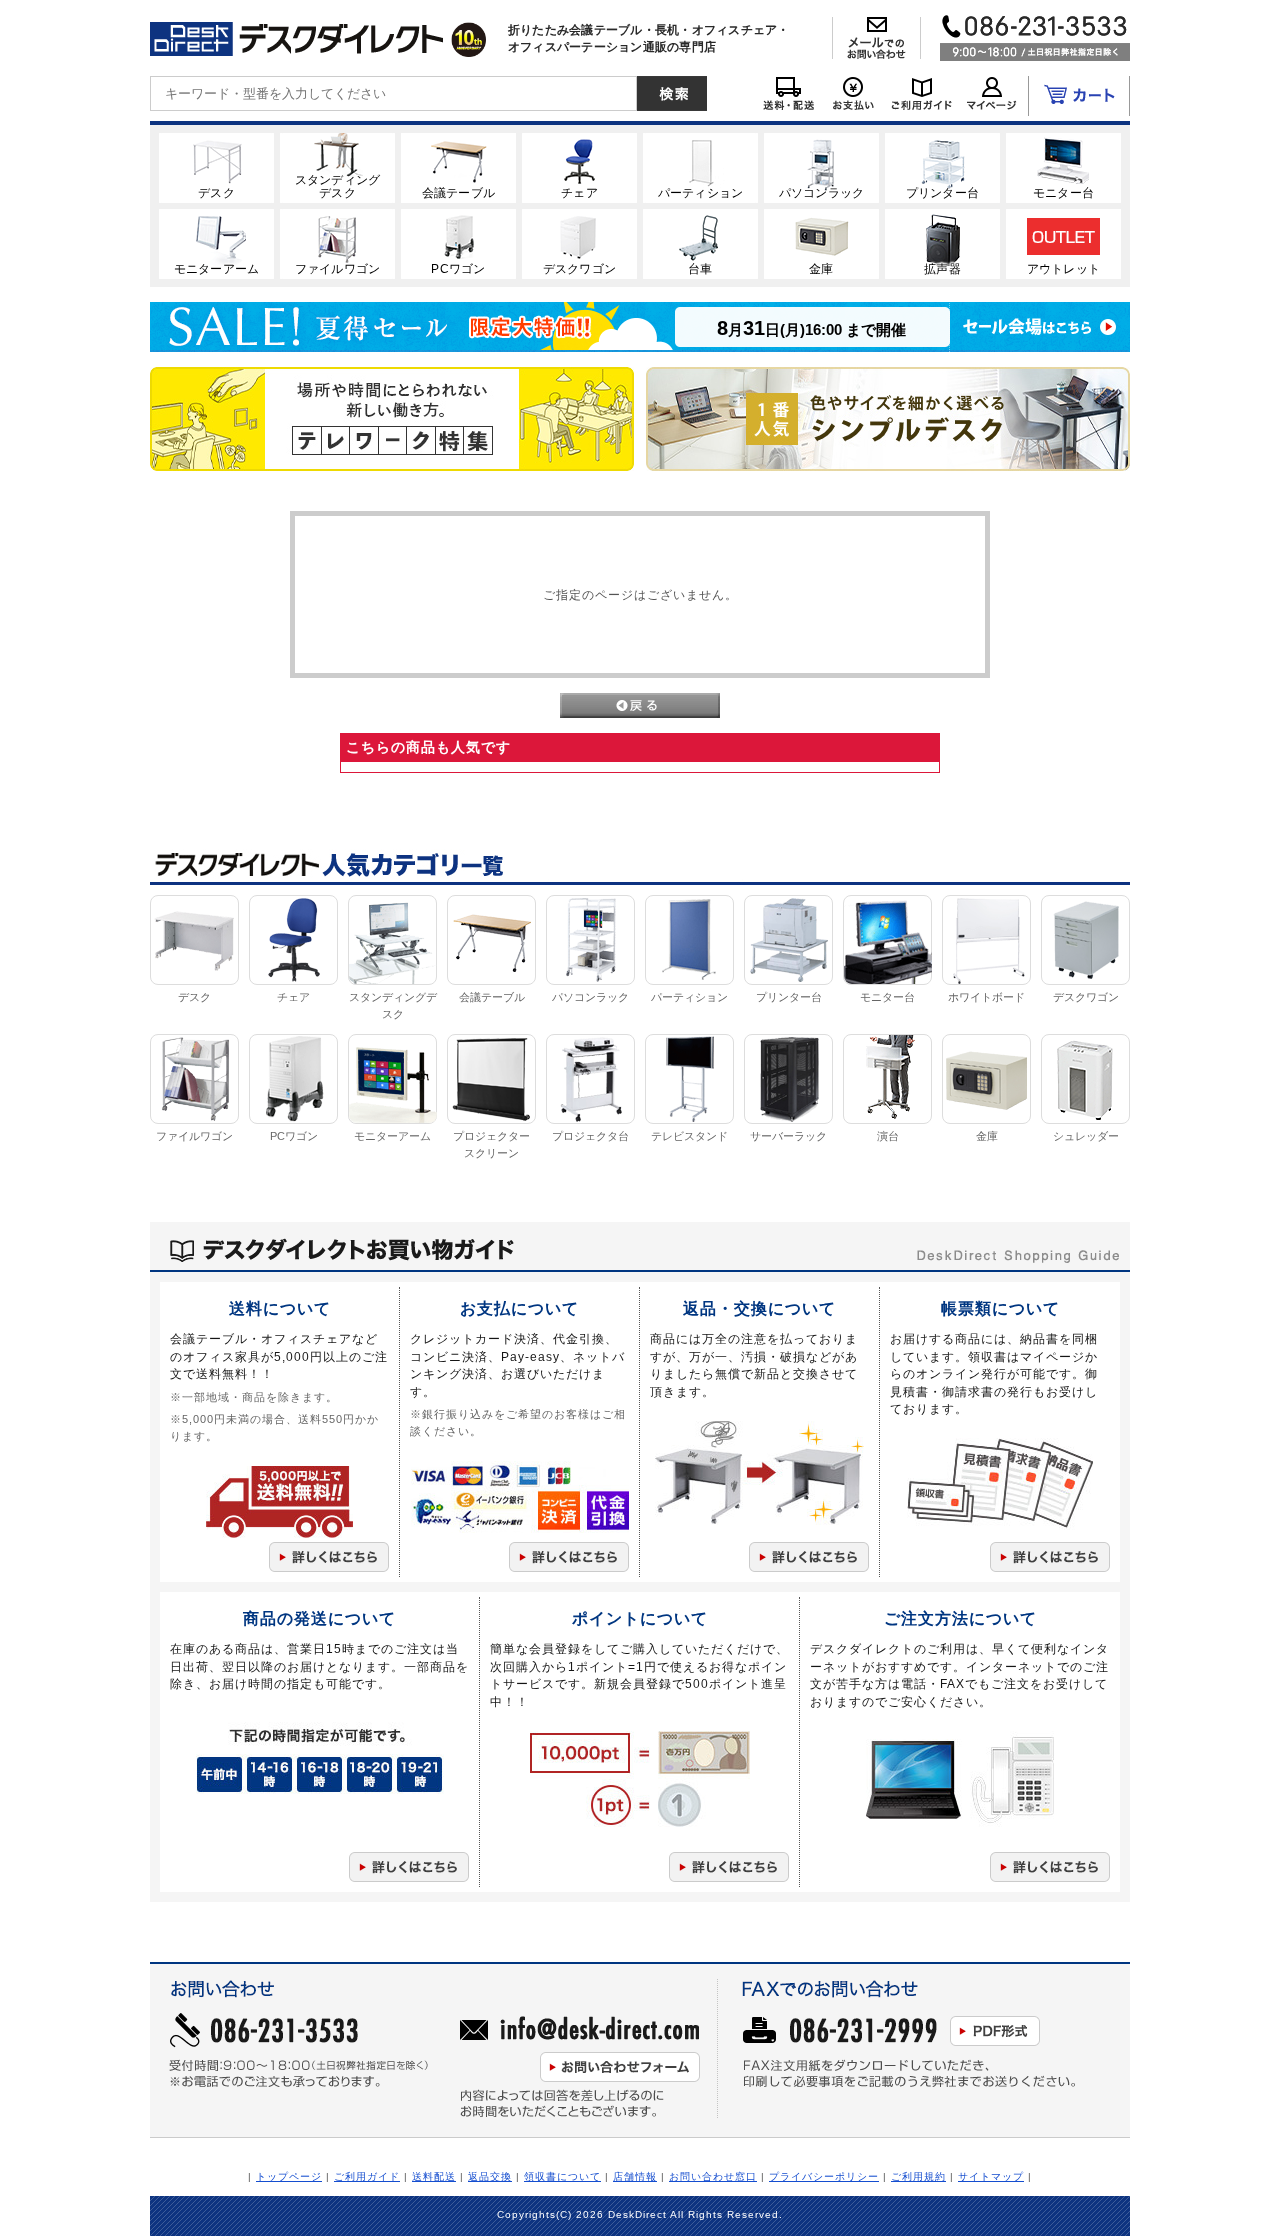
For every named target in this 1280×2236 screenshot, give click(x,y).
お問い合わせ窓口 (713, 2176)
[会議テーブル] (458, 167)
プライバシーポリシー (824, 2176)
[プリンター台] (942, 167)
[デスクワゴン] (579, 243)
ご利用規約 (918, 2176)
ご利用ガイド (367, 2176)
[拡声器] (942, 243)
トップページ (289, 2176)
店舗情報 (635, 2176)
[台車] (700, 243)
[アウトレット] (1063, 243)
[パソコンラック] (821, 167)
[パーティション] (700, 167)
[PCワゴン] (458, 243)
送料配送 (434, 2176)
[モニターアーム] (216, 243)
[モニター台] (1063, 167)
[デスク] (216, 167)
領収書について (562, 2176)
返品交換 (490, 2176)
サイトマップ (991, 2176)
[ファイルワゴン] (337, 243)
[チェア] (579, 167)
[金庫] (821, 243)
